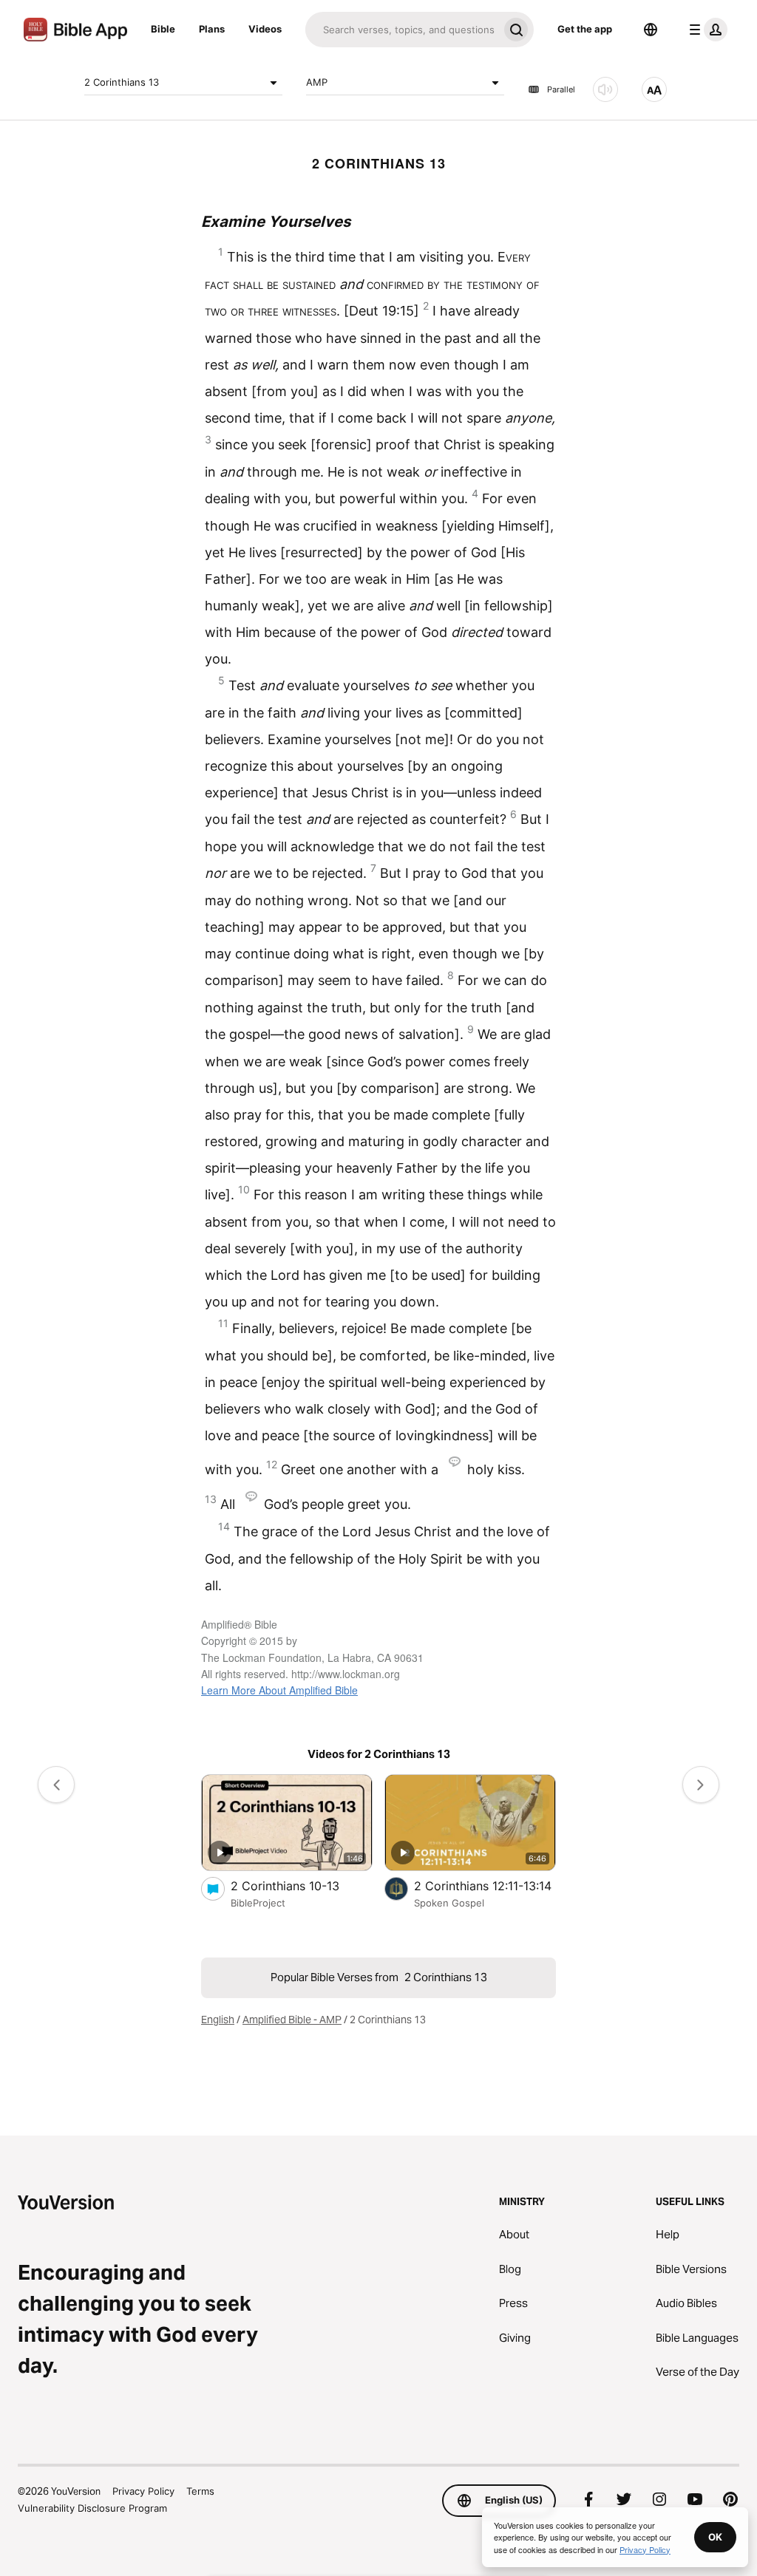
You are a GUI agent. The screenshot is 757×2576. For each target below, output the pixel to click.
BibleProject (258, 1903)
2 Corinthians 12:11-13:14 (485, 1885)
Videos (265, 29)
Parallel (561, 89)
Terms (200, 2491)
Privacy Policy (143, 2491)
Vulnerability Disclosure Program (92, 2508)
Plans (212, 29)
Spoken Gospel (449, 1903)
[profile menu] (705, 30)
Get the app (585, 29)
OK (715, 2537)
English (218, 2020)
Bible (163, 29)
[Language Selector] (651, 30)
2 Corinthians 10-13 (299, 1885)
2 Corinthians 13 (122, 82)
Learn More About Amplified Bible (279, 1690)
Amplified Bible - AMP (292, 2020)
